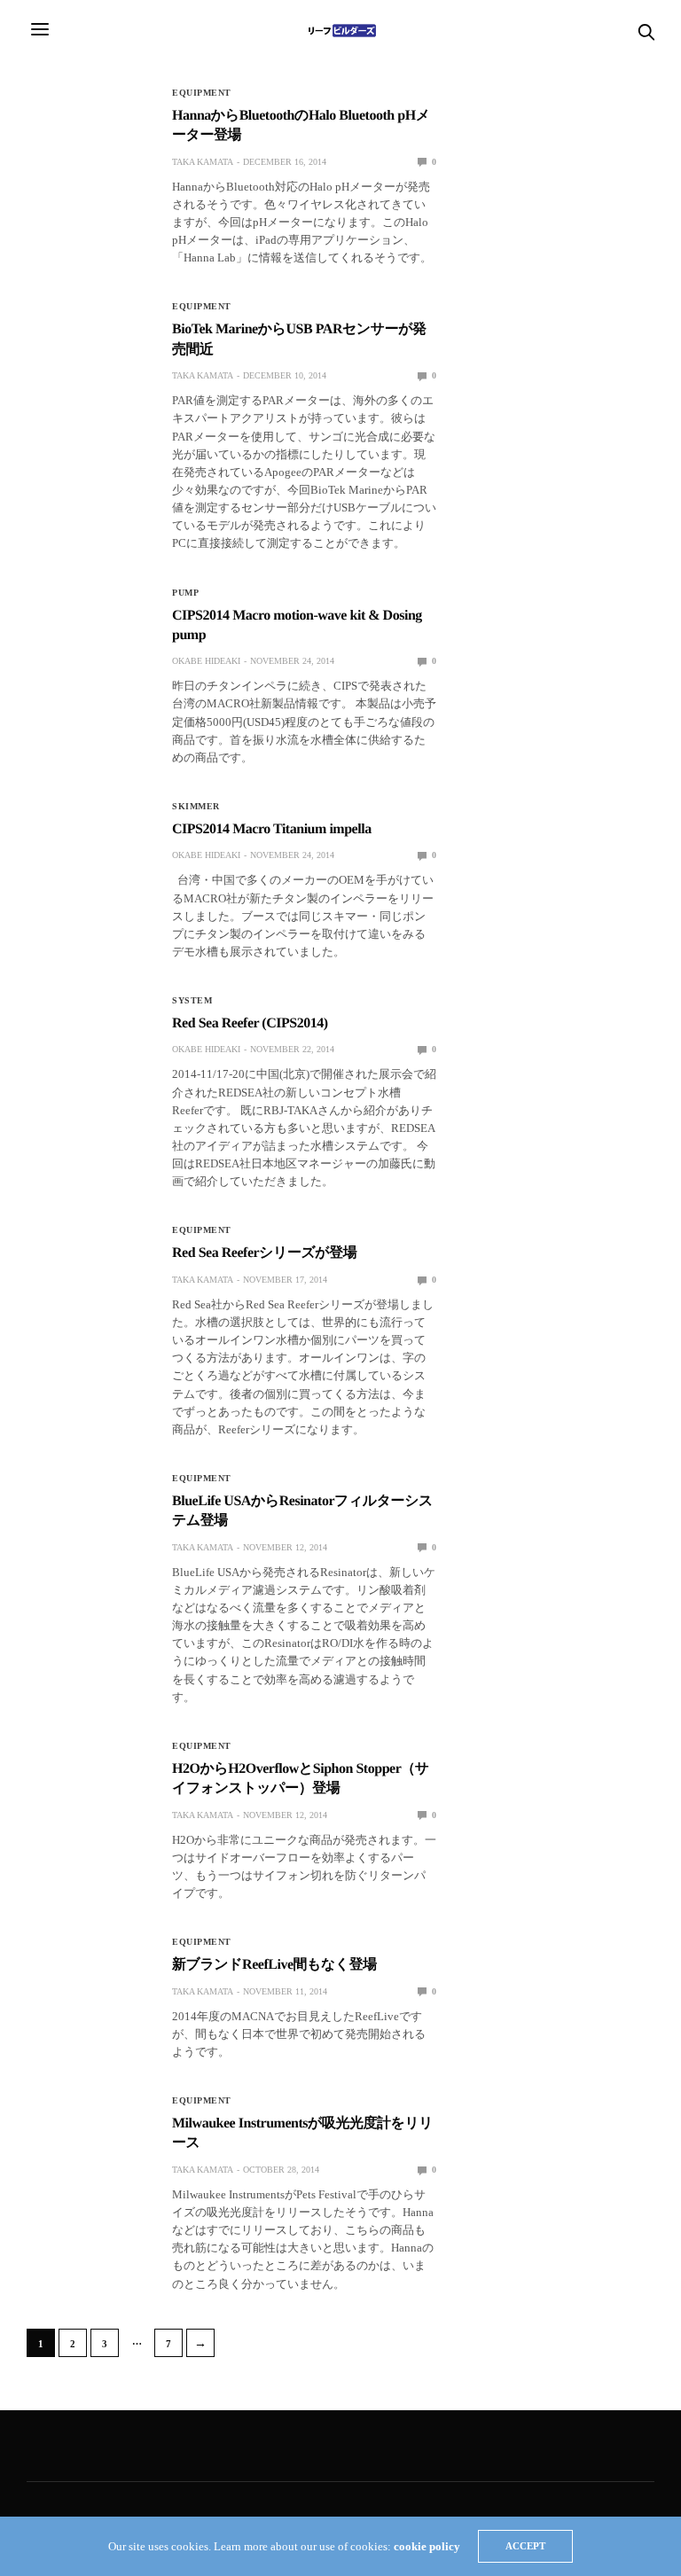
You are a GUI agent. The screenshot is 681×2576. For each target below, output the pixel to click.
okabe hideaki (206, 661)
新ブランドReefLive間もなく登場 (274, 1965)
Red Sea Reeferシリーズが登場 (264, 1253)
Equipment (202, 93)
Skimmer (196, 807)
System (192, 1001)
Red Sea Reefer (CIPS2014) (264, 1023)
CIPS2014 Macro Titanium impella (272, 829)
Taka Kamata (203, 162)
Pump (185, 593)
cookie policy (427, 2546)
